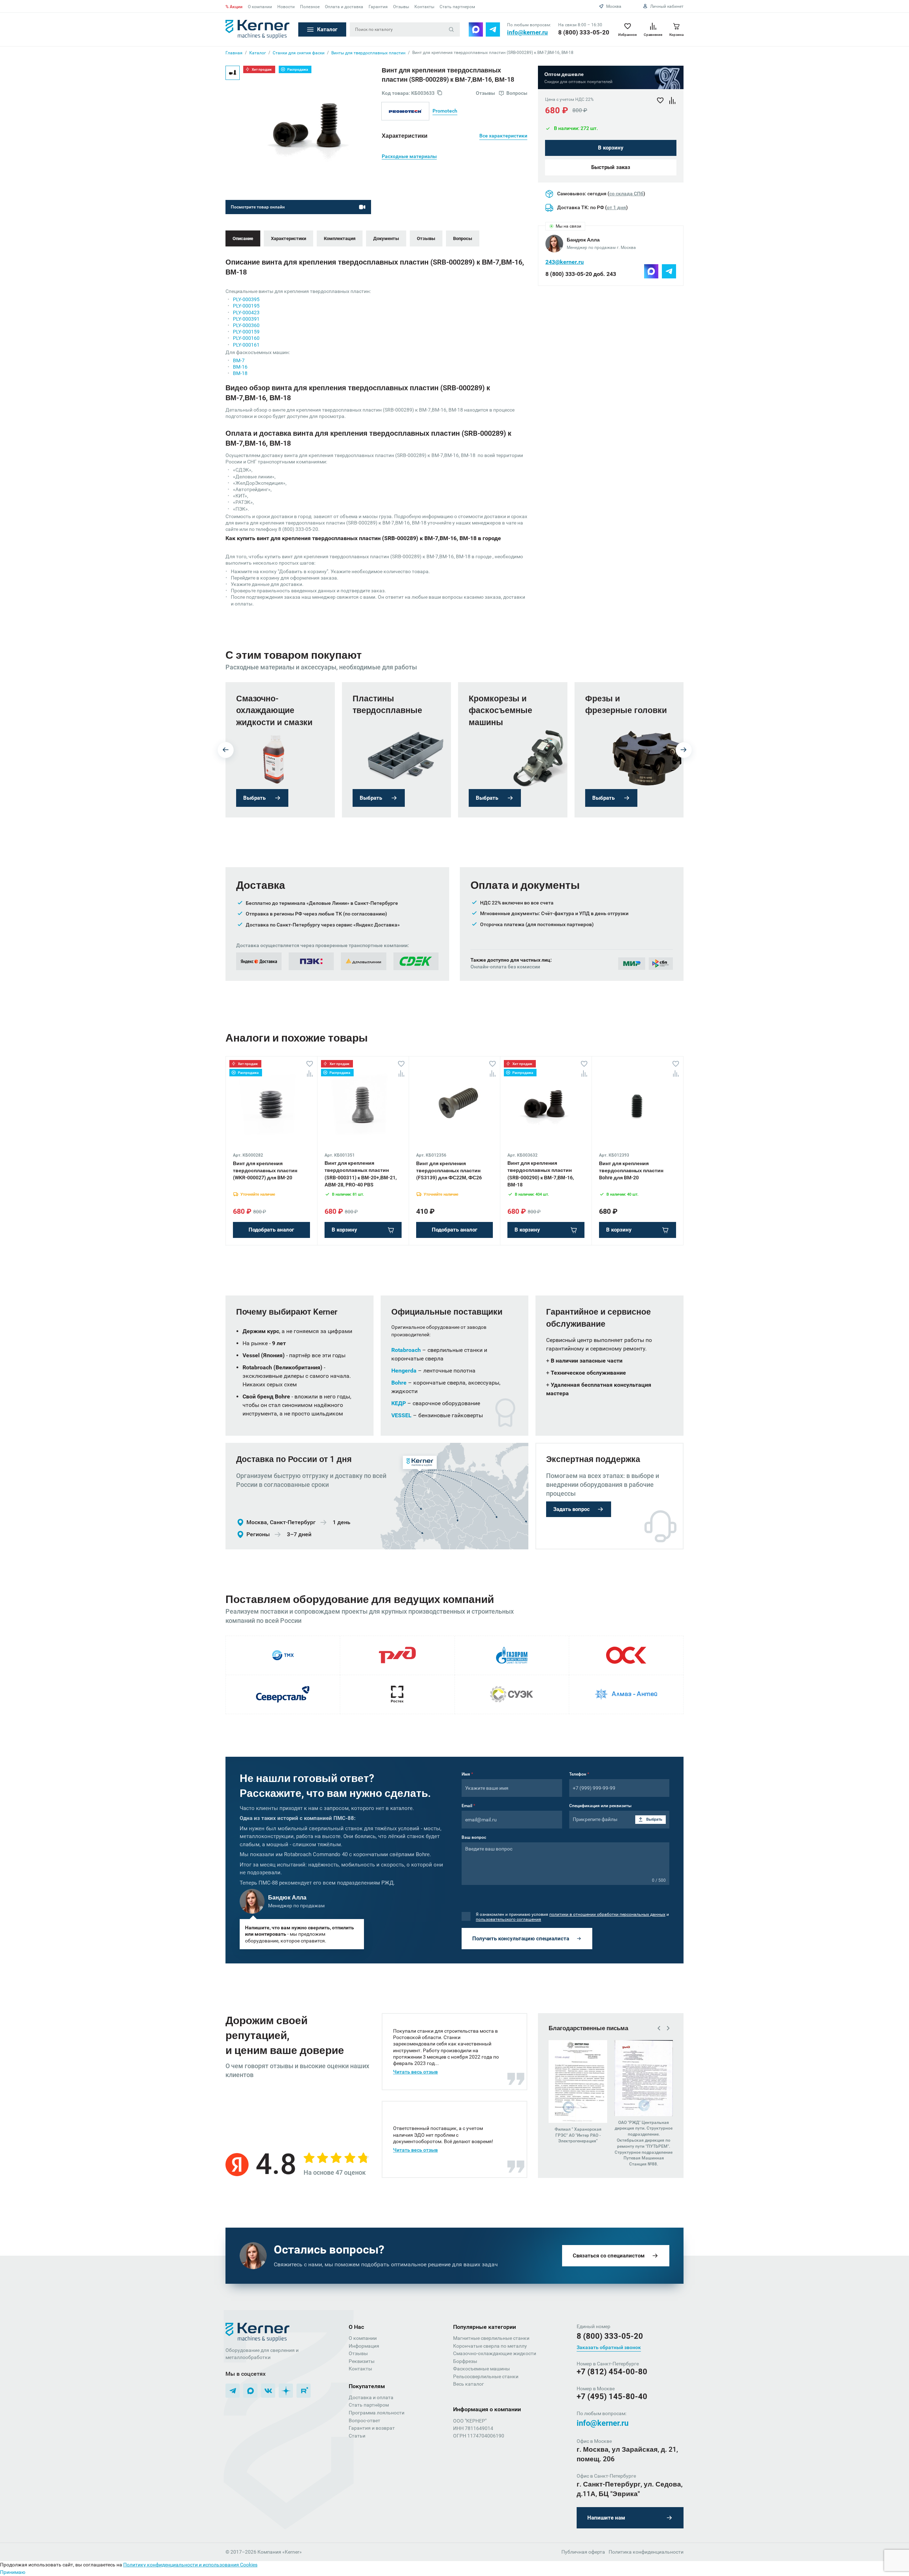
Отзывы (401, 7)
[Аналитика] (310, 1074)
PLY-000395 (246, 299)
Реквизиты (362, 2361)
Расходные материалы (409, 156)
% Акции (234, 7)
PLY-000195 (246, 306)
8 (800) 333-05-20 (584, 32)
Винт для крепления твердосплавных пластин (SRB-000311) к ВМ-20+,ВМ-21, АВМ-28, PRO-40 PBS (361, 1174)
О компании (260, 7)
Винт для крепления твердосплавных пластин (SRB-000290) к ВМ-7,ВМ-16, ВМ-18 (541, 1174)
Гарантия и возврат (372, 2428)
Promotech (445, 111)
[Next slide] (684, 750)
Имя (467, 1774)
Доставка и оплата (371, 2397)
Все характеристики (503, 136)
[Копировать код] (440, 93)
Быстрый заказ (611, 168)
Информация (364, 2346)
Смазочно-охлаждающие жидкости (495, 2353)
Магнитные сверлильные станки (491, 2338)
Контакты (424, 7)
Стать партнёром (369, 2405)
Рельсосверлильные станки (486, 2376)
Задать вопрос (571, 1509)
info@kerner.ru (527, 32)
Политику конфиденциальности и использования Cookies (190, 2565)
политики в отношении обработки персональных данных (607, 1914)
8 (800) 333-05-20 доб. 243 (581, 274)
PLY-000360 (246, 325)
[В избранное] (310, 1064)
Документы (386, 238)
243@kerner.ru (565, 262)
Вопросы (463, 238)
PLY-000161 (246, 345)
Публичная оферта (583, 2552)
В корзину (611, 148)
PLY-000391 (246, 319)
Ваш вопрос (474, 1837)
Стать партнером (457, 7)
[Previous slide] (226, 750)
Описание (243, 238)
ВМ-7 (239, 360)
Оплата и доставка (344, 7)
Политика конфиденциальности (646, 2552)
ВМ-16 (240, 367)
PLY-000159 (246, 332)
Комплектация (340, 238)
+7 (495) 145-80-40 (612, 2396)
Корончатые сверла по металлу (490, 2346)
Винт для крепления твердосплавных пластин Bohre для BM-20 (631, 1171)
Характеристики (289, 238)
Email (468, 1806)
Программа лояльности (377, 2413)
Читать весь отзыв (415, 2072)
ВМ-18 (240, 373)
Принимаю (13, 2572)
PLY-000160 (246, 338)
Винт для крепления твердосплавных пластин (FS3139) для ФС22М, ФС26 (449, 1171)
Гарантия (378, 7)
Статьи (357, 2436)
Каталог (327, 29)
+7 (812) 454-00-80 (612, 2372)
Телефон (579, 1774)
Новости (286, 7)
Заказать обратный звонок (609, 2347)
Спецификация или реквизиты (600, 1806)
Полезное (310, 7)
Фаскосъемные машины (481, 2369)
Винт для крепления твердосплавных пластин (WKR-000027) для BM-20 (265, 1171)
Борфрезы (465, 2361)
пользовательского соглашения (508, 1919)
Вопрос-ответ (364, 2420)
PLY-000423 (246, 313)
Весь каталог (469, 2384)
